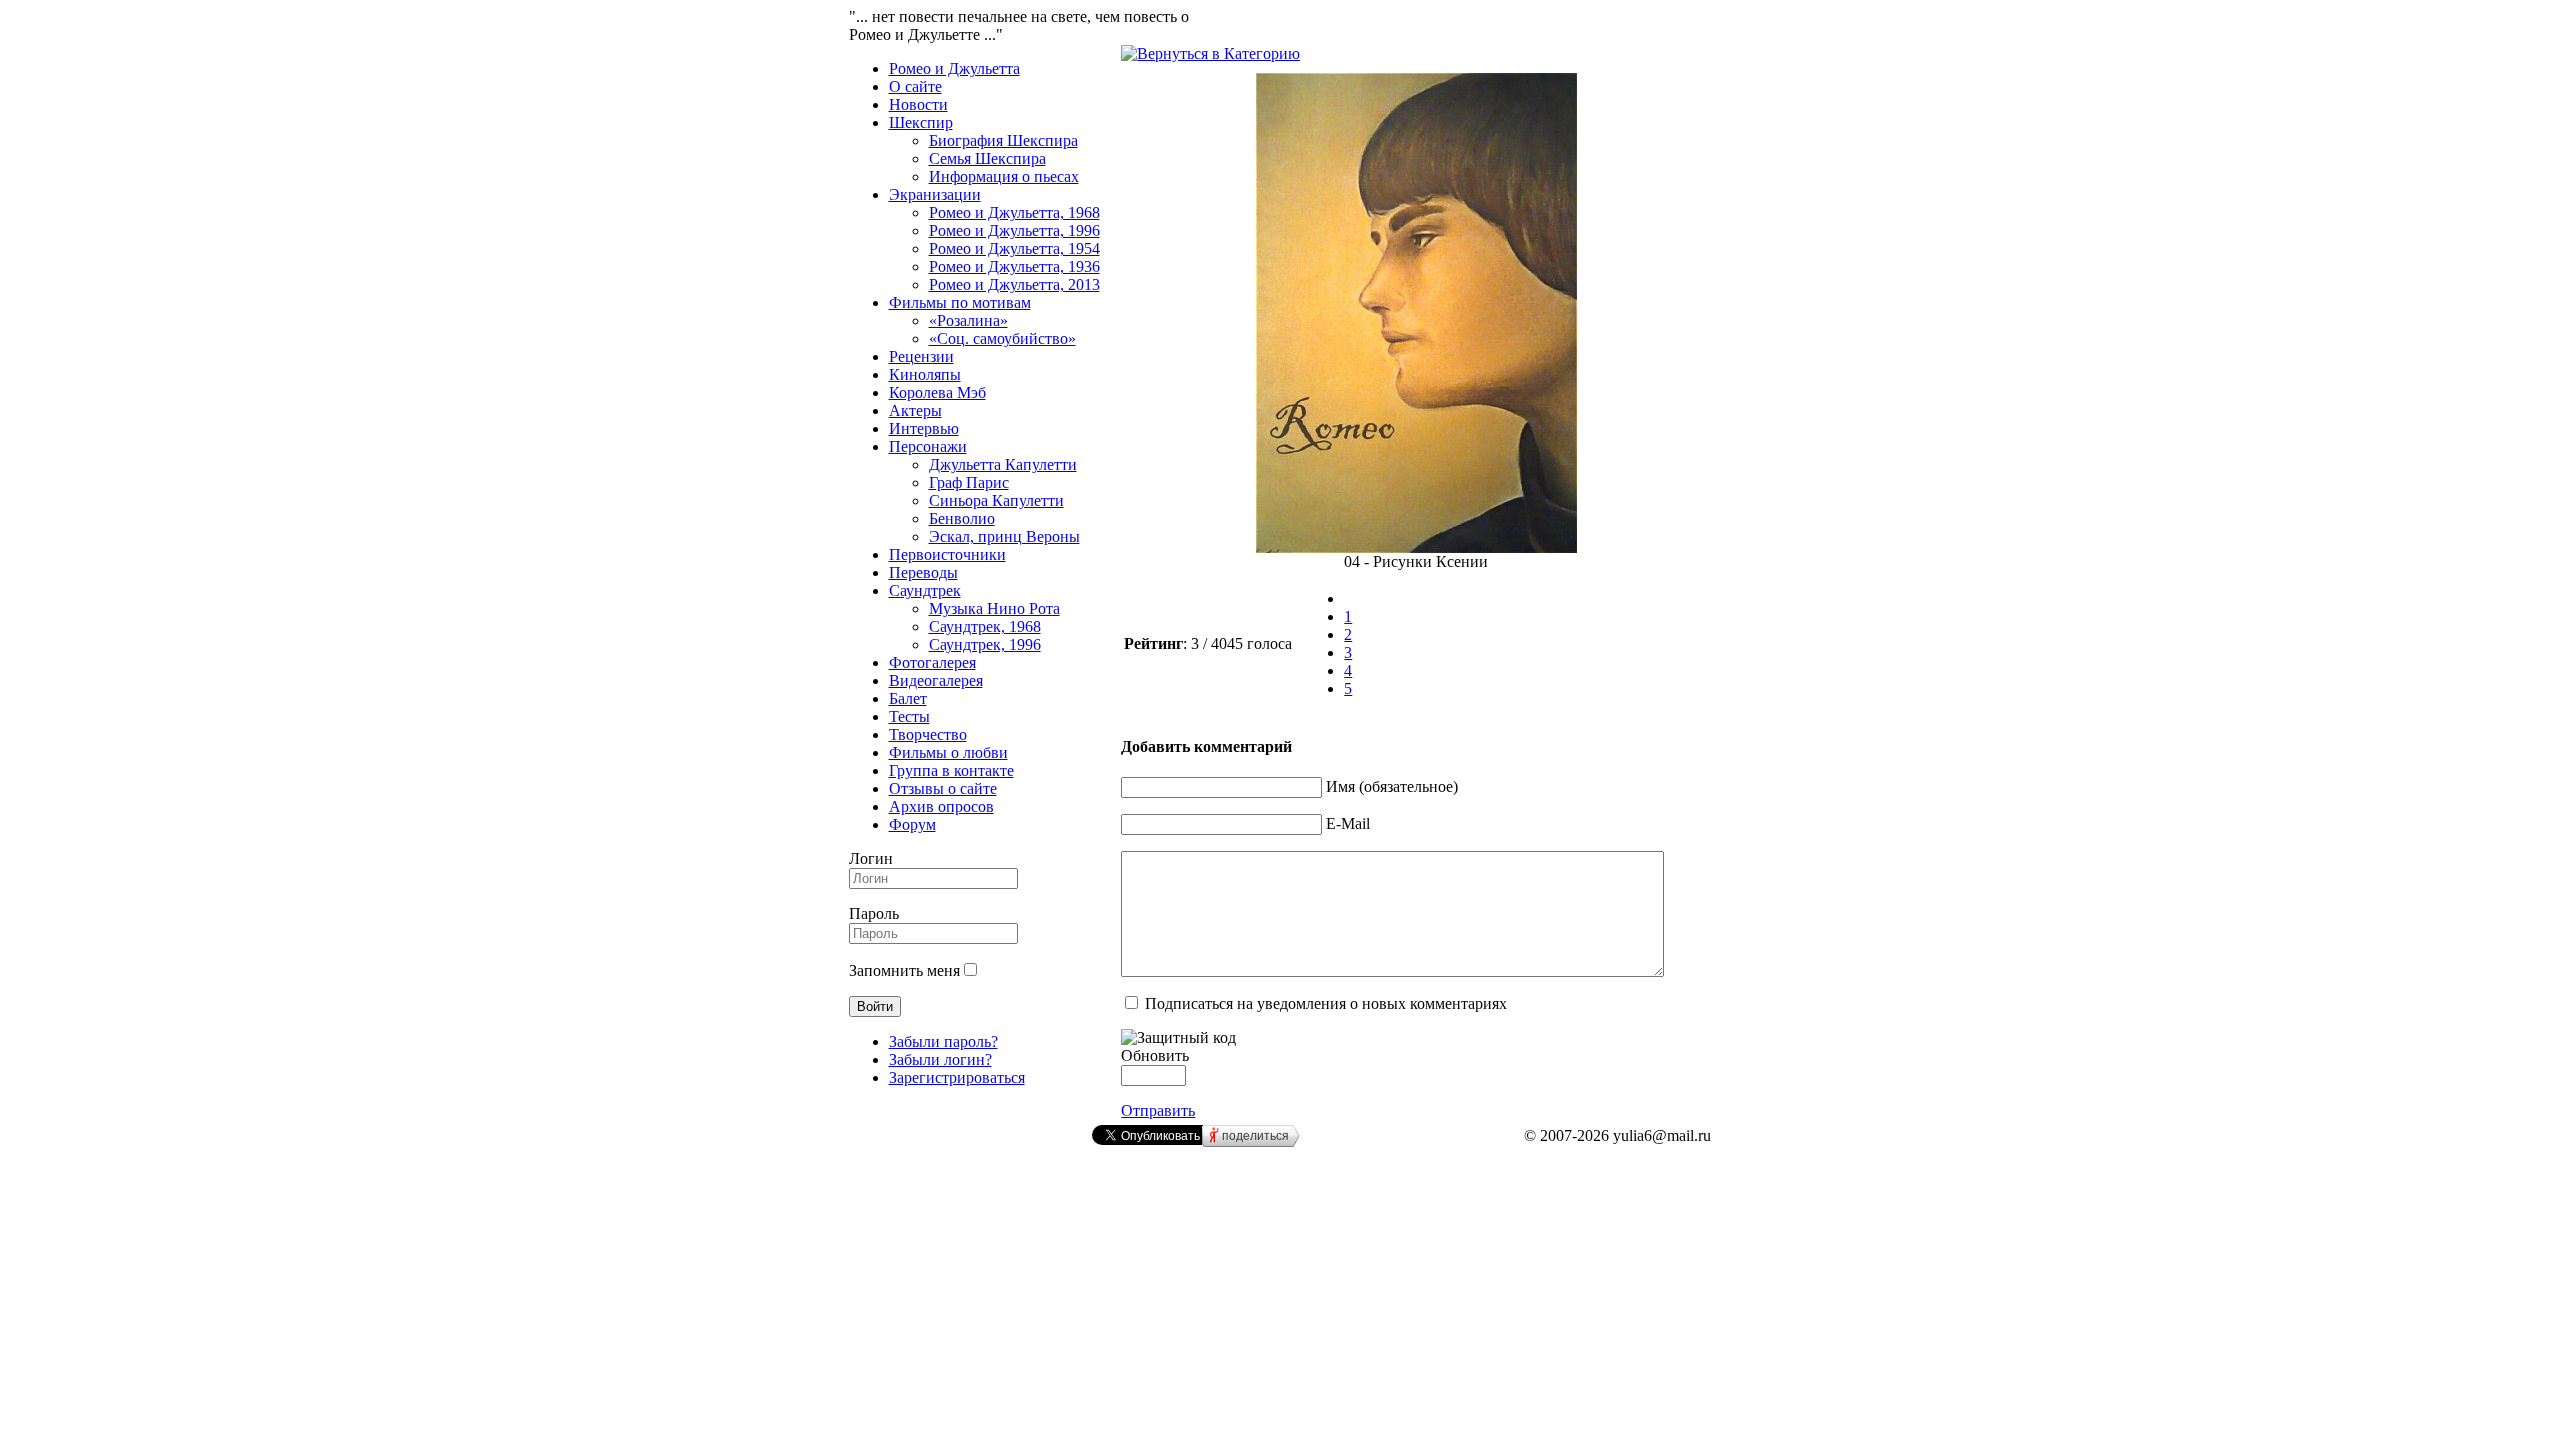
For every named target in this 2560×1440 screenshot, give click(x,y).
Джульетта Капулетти (1003, 464)
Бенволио (962, 518)
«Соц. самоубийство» (1002, 338)
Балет (908, 698)
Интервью (924, 428)
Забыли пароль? (943, 1041)
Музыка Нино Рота (994, 608)
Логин (871, 858)
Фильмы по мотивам (960, 302)
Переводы (923, 572)
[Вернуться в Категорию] (1210, 53)
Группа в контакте (951, 770)
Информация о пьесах (1004, 176)
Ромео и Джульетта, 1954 (1014, 248)
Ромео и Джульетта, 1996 (1014, 230)
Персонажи (928, 446)
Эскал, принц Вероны (1004, 536)
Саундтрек (925, 590)
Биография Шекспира (1003, 140)
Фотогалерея (932, 662)
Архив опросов (941, 806)
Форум (912, 824)
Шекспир (921, 122)
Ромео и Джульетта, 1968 (1014, 212)
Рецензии (921, 356)
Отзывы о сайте (943, 788)
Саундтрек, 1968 (985, 626)
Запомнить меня (904, 970)
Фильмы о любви (948, 752)
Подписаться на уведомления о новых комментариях (1326, 1003)
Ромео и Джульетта (954, 68)
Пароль (874, 913)
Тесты (909, 716)
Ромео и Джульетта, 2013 (1014, 284)
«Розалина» (968, 320)
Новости (918, 104)
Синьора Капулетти (996, 500)
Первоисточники (947, 554)
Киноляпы (925, 374)
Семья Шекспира (987, 158)
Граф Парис (969, 482)
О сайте (915, 86)
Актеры (915, 410)
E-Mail (1348, 823)
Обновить (1155, 1055)
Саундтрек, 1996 (985, 644)
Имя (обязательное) (1392, 786)
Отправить (1158, 1110)
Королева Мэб (937, 392)
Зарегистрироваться (957, 1077)
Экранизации (935, 194)
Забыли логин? (940, 1059)
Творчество (928, 734)
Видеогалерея (936, 680)
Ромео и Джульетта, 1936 (1014, 266)
